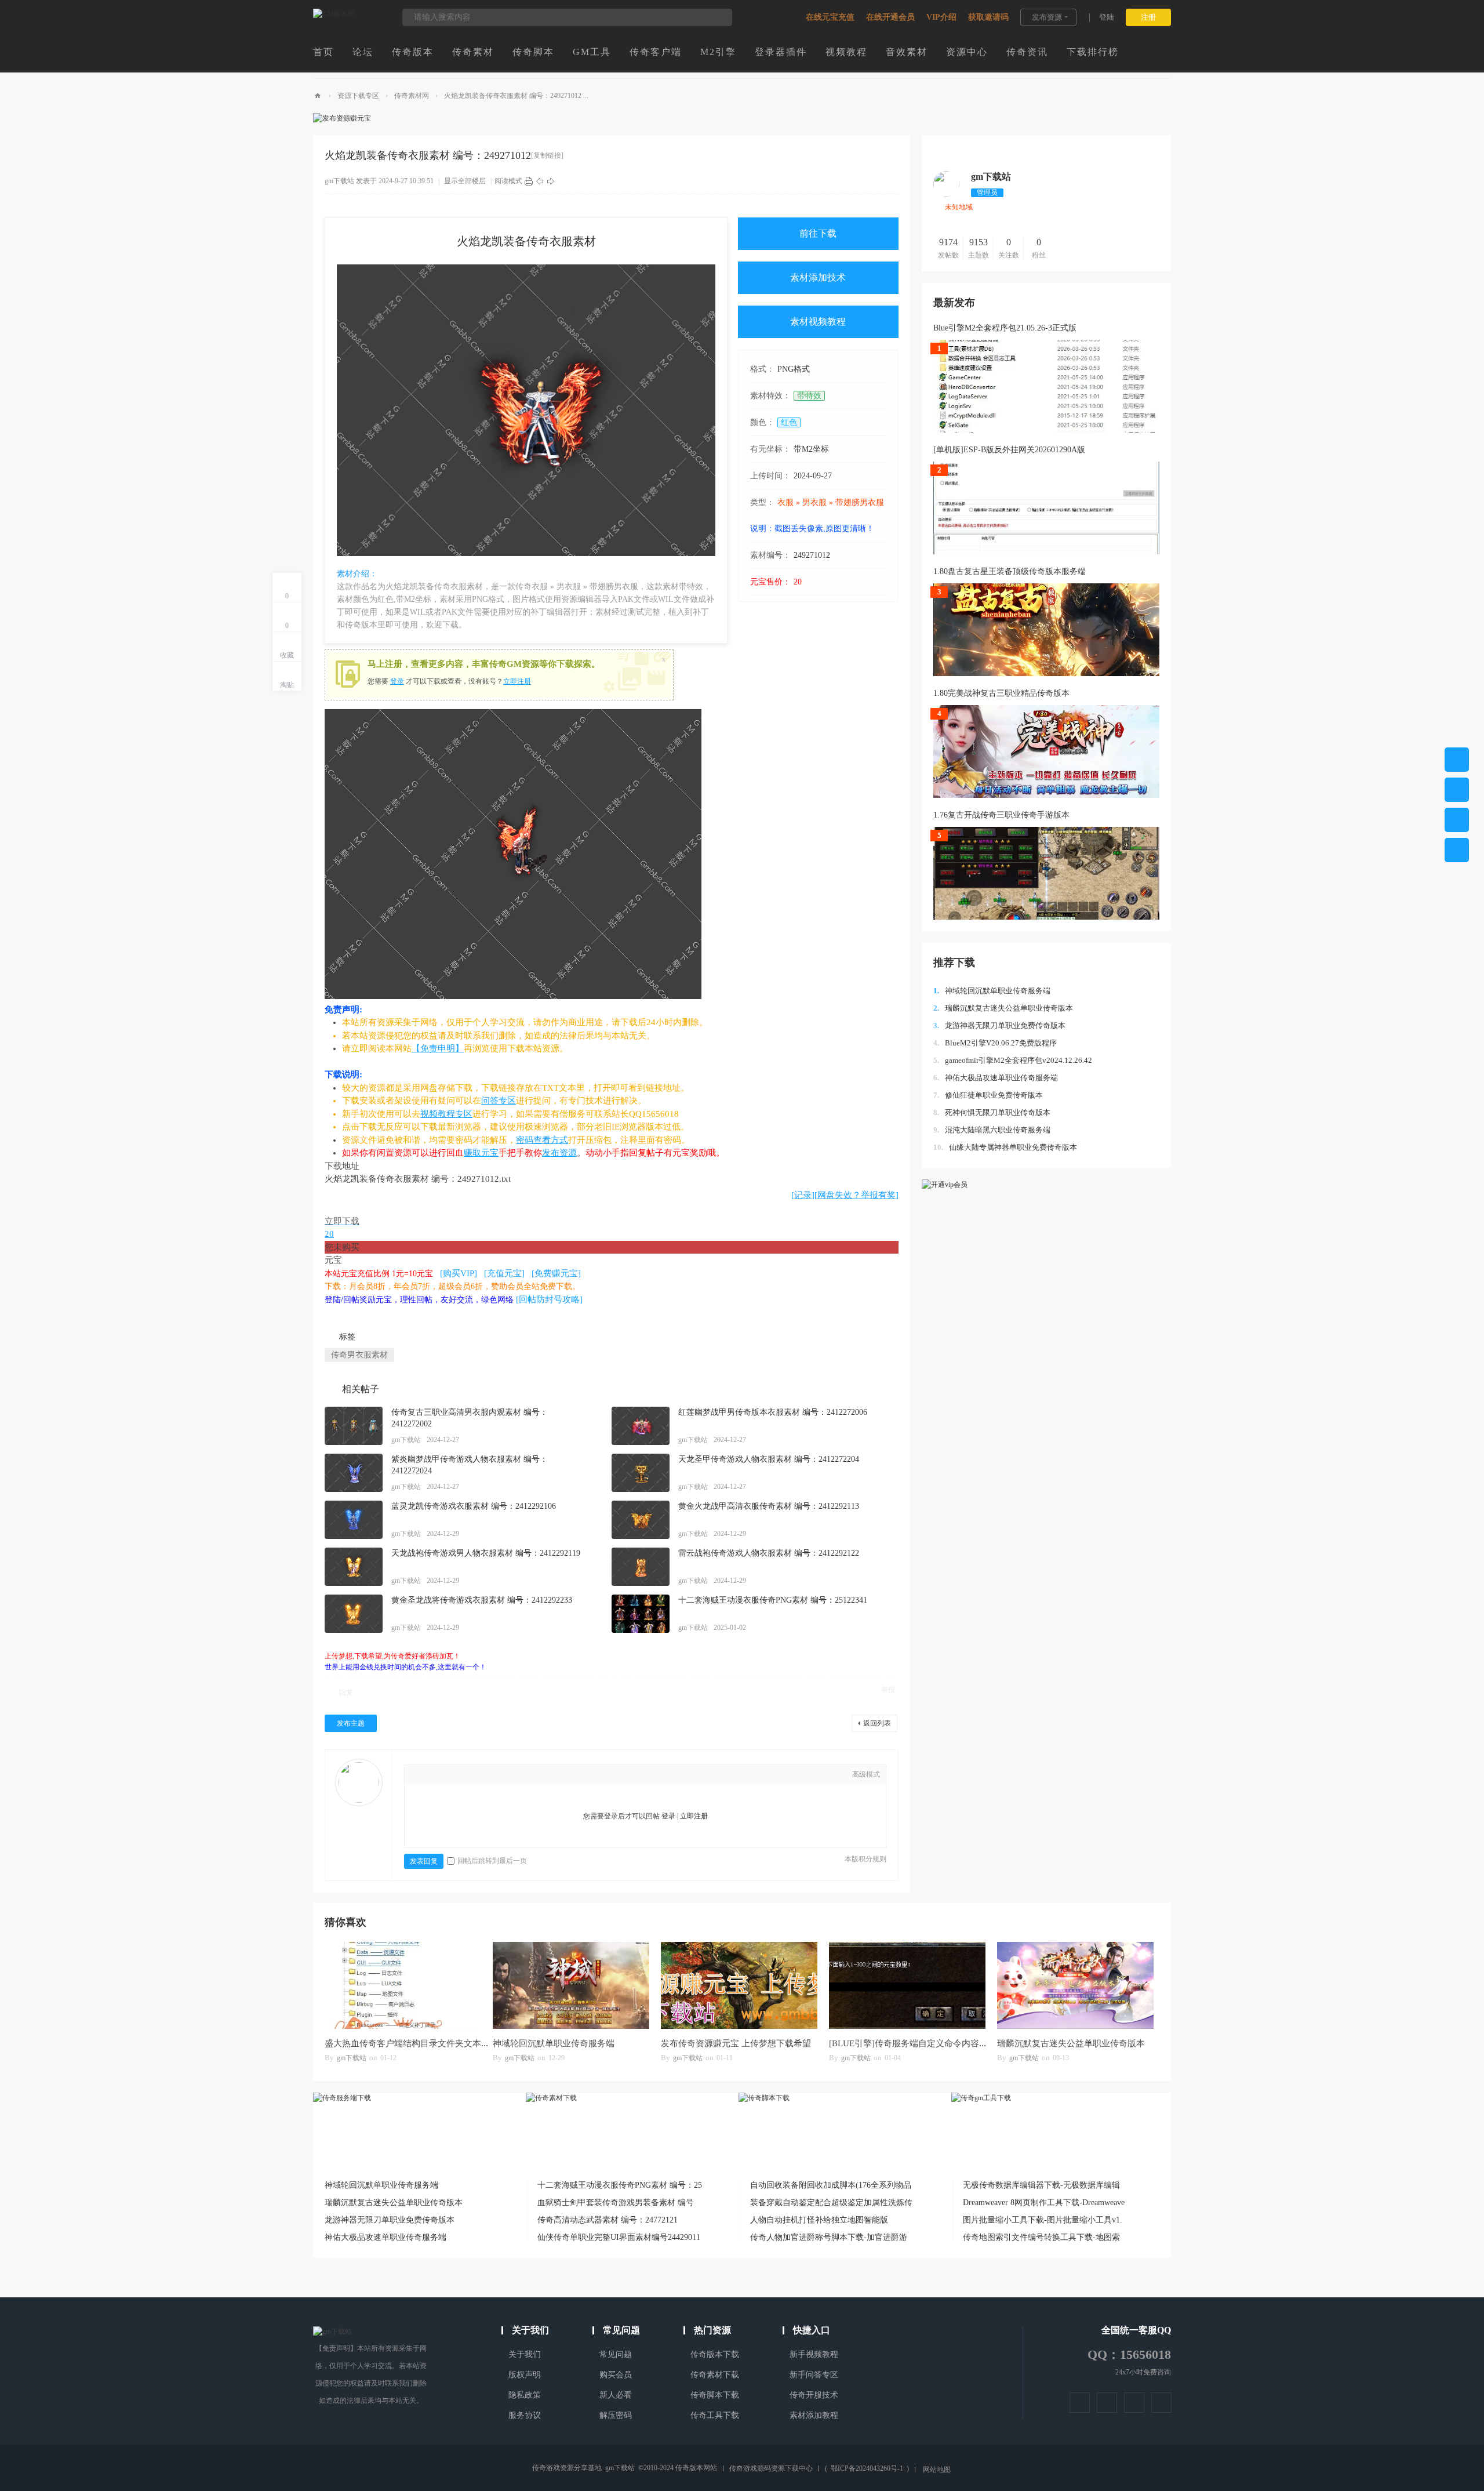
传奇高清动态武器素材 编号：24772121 (608, 2220)
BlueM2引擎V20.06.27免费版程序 (995, 1043)
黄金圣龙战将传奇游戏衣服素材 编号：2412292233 (482, 1600)
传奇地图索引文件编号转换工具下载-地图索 (1041, 2237)
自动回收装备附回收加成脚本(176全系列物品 (831, 2185)
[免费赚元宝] (556, 1273)
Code (506, 1775)
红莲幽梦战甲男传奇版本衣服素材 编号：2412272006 (773, 1412)
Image (454, 1775)
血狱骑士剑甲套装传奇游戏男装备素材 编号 (616, 2203)
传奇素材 (473, 52)
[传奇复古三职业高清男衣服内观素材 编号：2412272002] (354, 1426)
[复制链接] (547, 155)
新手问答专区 (814, 2375)
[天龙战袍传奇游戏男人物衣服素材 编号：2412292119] (354, 1567)
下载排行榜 (1093, 52)
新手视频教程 (814, 2354)
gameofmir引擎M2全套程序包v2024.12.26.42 (1013, 1060)
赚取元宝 (481, 1153)
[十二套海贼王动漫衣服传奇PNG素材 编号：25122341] (641, 1614)
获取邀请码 (988, 17)
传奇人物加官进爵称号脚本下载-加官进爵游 (829, 2237)
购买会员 (616, 2375)
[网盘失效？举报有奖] (856, 1195)
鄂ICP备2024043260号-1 (867, 2468)
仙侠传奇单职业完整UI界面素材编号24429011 (619, 2237)
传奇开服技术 (814, 2395)
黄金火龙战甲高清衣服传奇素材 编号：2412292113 (769, 1506)
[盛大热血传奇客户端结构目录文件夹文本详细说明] (403, 1985)
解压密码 (616, 2415)
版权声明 (525, 2375)
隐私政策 (525, 2395)
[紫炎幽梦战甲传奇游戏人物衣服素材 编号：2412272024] (354, 1473)
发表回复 (424, 1861)
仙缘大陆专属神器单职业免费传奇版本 (1005, 1147)
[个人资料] (946, 195)
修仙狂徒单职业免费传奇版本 (988, 1095)
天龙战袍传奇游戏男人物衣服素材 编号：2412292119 (486, 1553)
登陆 (1107, 17)
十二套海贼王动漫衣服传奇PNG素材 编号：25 (620, 2185)
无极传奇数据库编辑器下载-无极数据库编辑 (1041, 2185)
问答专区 (499, 1101)
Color (437, 1775)
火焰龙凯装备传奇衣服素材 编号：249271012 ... (516, 96)
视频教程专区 (446, 1114)
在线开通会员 (890, 17)
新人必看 (616, 2395)
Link (471, 1775)
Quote (489, 1775)
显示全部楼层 (465, 181)
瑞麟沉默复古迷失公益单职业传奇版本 (1003, 1008)
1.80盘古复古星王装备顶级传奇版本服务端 (1010, 571)
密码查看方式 (542, 1140)
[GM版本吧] (334, 14)
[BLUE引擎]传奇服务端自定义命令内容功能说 (917, 2043)
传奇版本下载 (715, 2354)
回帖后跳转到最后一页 (492, 1861)
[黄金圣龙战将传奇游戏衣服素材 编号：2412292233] (354, 1614)
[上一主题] (540, 181)
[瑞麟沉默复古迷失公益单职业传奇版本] (1075, 1985)
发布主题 (351, 1723)
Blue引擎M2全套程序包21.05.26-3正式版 (1005, 328)
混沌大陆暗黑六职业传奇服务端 (992, 1130)
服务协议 (525, 2415)
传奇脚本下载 (715, 2395)
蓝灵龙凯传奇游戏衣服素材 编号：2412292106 (474, 1506)
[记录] (803, 1195)
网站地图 (937, 2470)
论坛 (363, 52)
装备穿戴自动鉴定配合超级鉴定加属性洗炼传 (831, 2203)
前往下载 (818, 233)
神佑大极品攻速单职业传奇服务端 (996, 1078)
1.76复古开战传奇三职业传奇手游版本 (1001, 815)
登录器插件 (781, 52)
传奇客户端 (656, 52)
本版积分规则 (865, 1859)
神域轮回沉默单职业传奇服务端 (992, 991)
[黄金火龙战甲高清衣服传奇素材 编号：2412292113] (641, 1520)
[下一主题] (551, 181)
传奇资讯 (1027, 52)
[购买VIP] (459, 1273)
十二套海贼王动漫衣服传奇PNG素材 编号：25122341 (773, 1600)
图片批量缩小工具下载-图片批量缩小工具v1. (1043, 2220)
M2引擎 (718, 52)
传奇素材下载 (715, 2375)
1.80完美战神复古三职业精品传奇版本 (1001, 693)
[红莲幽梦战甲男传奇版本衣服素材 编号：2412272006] (641, 1426)
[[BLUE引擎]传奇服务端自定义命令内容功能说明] (907, 1985)
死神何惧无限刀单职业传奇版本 (992, 1112)
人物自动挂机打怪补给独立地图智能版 (819, 2220)
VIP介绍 (941, 17)
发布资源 (1047, 17)
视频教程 (846, 52)
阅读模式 (508, 181)
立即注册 (517, 681)
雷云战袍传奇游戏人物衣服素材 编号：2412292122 (769, 1553)
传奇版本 (413, 52)
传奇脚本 (533, 52)
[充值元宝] (504, 1273)
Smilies (523, 1775)
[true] (718, 17)
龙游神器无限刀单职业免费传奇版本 (999, 1025)
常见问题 (616, 2354)
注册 (1148, 17)
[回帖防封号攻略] (549, 1299)
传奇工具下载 (715, 2415)
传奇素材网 (412, 96)
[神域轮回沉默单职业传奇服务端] (571, 1985)
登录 (397, 681)
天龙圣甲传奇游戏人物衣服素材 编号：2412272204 (769, 1459)
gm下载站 (339, 181)
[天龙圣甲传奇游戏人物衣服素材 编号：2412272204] (641, 1473)
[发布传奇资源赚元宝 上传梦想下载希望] (739, 1985)
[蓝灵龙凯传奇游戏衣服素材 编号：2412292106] (354, 1520)
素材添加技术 (818, 277)
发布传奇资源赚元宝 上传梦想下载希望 (736, 2043)
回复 (346, 1693)
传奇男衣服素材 (359, 1355)
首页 (323, 52)
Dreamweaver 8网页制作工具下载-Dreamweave (1044, 2203)
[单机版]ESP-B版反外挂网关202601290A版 (1009, 450)
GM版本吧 (318, 96)
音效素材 (907, 52)
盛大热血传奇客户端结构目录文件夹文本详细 (412, 2043)
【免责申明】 (438, 1048)
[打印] (529, 181)
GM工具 (592, 52)
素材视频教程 (818, 322)
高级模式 (866, 1774)
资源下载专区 (358, 96)
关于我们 (525, 2354)
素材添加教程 (814, 2415)
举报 (888, 1690)
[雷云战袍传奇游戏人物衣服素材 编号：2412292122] (641, 1567)
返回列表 (877, 1723)
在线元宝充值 (830, 17)
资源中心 (967, 52)
